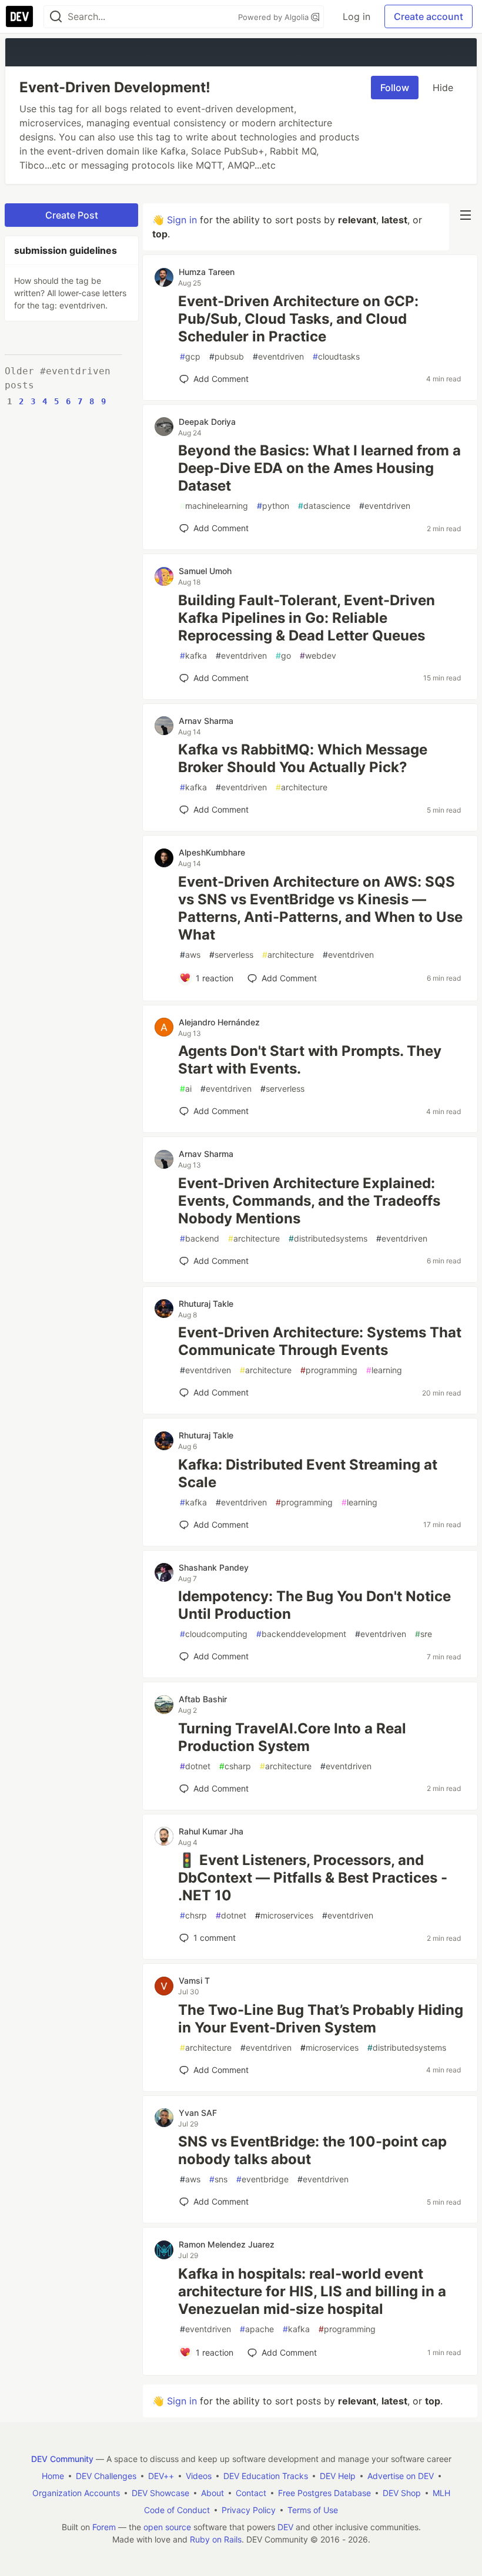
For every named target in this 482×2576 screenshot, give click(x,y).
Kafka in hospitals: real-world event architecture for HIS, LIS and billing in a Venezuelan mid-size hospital (312, 2291)
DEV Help (338, 2476)
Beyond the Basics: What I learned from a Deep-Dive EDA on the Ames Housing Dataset (319, 468)
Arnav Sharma (206, 721)
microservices (284, 1915)
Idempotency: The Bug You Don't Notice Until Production (314, 1605)
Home (53, 2476)
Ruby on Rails (216, 2539)
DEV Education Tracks (266, 2476)
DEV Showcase (160, 2493)
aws (190, 955)
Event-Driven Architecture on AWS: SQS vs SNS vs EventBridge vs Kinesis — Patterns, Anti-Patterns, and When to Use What (320, 908)
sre (424, 1634)
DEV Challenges (106, 2476)
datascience (324, 506)
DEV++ (161, 2476)
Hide (443, 88)
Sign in (182, 220)
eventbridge (262, 2179)
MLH (441, 2493)
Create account (429, 16)
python (273, 506)
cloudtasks (336, 356)
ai (186, 1089)
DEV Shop (402, 2493)
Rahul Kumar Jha (211, 1831)
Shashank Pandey (214, 1567)
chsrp (193, 1915)
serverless (231, 955)
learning (384, 1370)
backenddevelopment (301, 1634)
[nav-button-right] (466, 215)
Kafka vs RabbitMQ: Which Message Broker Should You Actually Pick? (303, 758)
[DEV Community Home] (19, 16)
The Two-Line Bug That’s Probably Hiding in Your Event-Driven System (321, 2019)
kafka (193, 655)
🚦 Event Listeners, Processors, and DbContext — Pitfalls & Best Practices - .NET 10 (313, 1878)
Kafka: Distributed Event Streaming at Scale (308, 1473)
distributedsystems (328, 1238)
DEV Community (62, 2459)
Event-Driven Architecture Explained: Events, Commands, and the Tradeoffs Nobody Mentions (309, 1201)
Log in (357, 16)
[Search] (56, 17)
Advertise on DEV (401, 2476)
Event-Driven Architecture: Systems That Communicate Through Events (320, 1341)
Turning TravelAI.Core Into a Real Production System (292, 1737)
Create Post (72, 215)
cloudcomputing (214, 1634)
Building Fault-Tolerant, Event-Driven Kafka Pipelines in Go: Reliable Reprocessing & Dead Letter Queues (307, 618)
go (283, 655)
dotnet (195, 1766)
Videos (199, 2476)
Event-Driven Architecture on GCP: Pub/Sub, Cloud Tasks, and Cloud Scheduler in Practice (298, 319)
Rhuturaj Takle (206, 1304)
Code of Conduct (177, 2510)
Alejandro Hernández (219, 1022)
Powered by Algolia (275, 17)
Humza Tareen (207, 272)
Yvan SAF (198, 2113)
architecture (302, 787)
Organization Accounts (76, 2493)
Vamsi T (194, 1980)
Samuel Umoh (205, 571)
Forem (104, 2527)
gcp (190, 356)
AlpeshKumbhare (212, 852)
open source (167, 2527)
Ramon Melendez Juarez (227, 2244)
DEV (285, 2527)
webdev (318, 655)
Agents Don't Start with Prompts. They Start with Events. (310, 1060)
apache (257, 2329)
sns (218, 2179)
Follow (395, 88)
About (212, 2493)
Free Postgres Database (324, 2493)
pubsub (227, 356)
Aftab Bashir (203, 1699)
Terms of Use (313, 2510)
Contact (251, 2493)
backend (200, 1238)
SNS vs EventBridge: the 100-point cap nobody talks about (312, 2150)
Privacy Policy (249, 2510)
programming (329, 1370)
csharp (235, 1766)
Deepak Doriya (207, 422)
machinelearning (214, 506)
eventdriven (278, 356)
